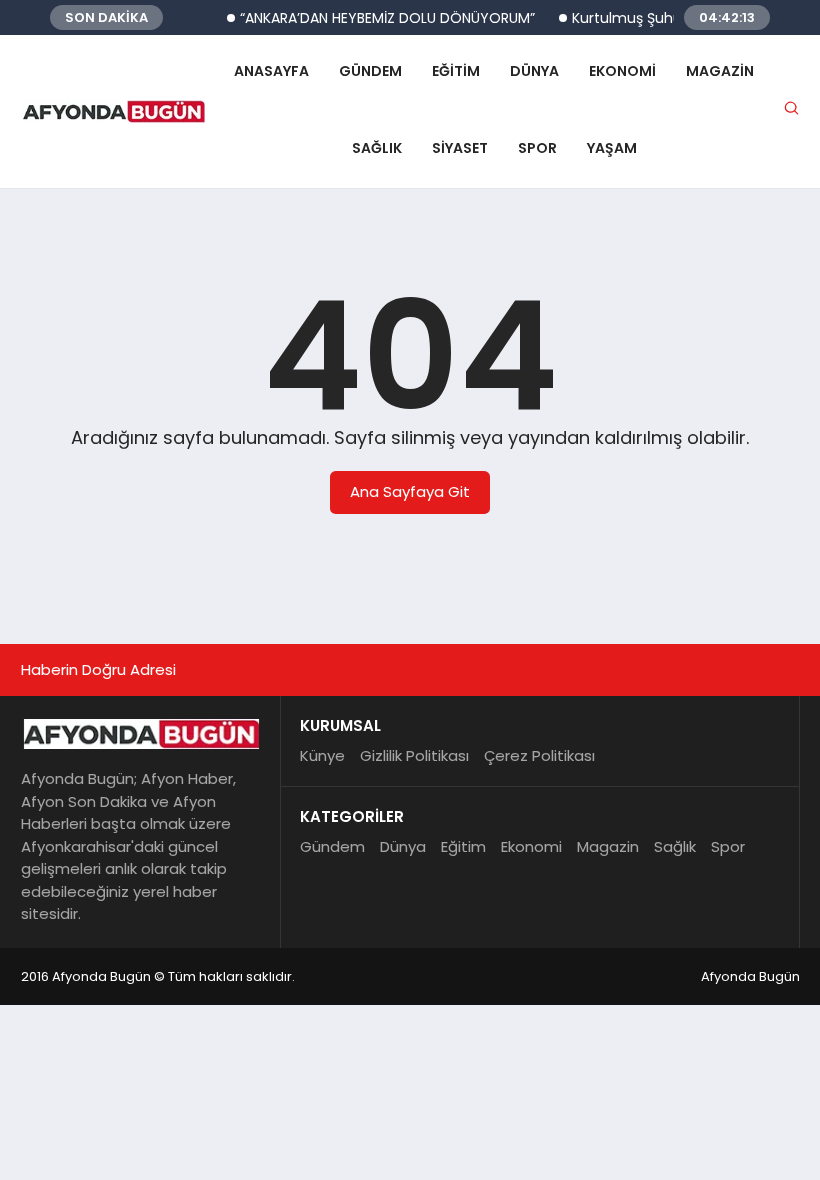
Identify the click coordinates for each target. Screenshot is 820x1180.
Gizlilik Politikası (414, 755)
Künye (322, 755)
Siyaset (460, 148)
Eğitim (456, 71)
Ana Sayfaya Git (410, 491)
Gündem (370, 71)
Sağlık (377, 148)
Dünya (534, 71)
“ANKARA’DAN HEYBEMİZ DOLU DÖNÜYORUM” (378, 18)
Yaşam (612, 148)
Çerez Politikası (539, 755)
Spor (537, 148)
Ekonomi (622, 71)
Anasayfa (271, 71)
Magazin (720, 71)
